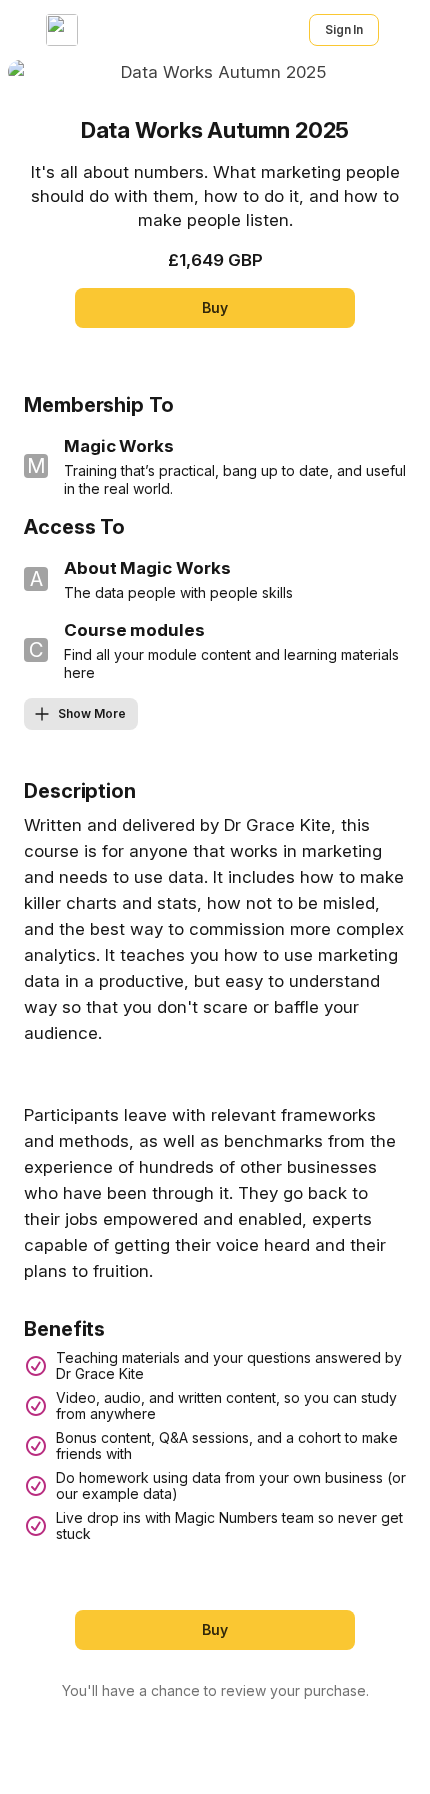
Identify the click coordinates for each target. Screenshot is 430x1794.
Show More (92, 713)
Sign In (344, 29)
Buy (215, 307)
